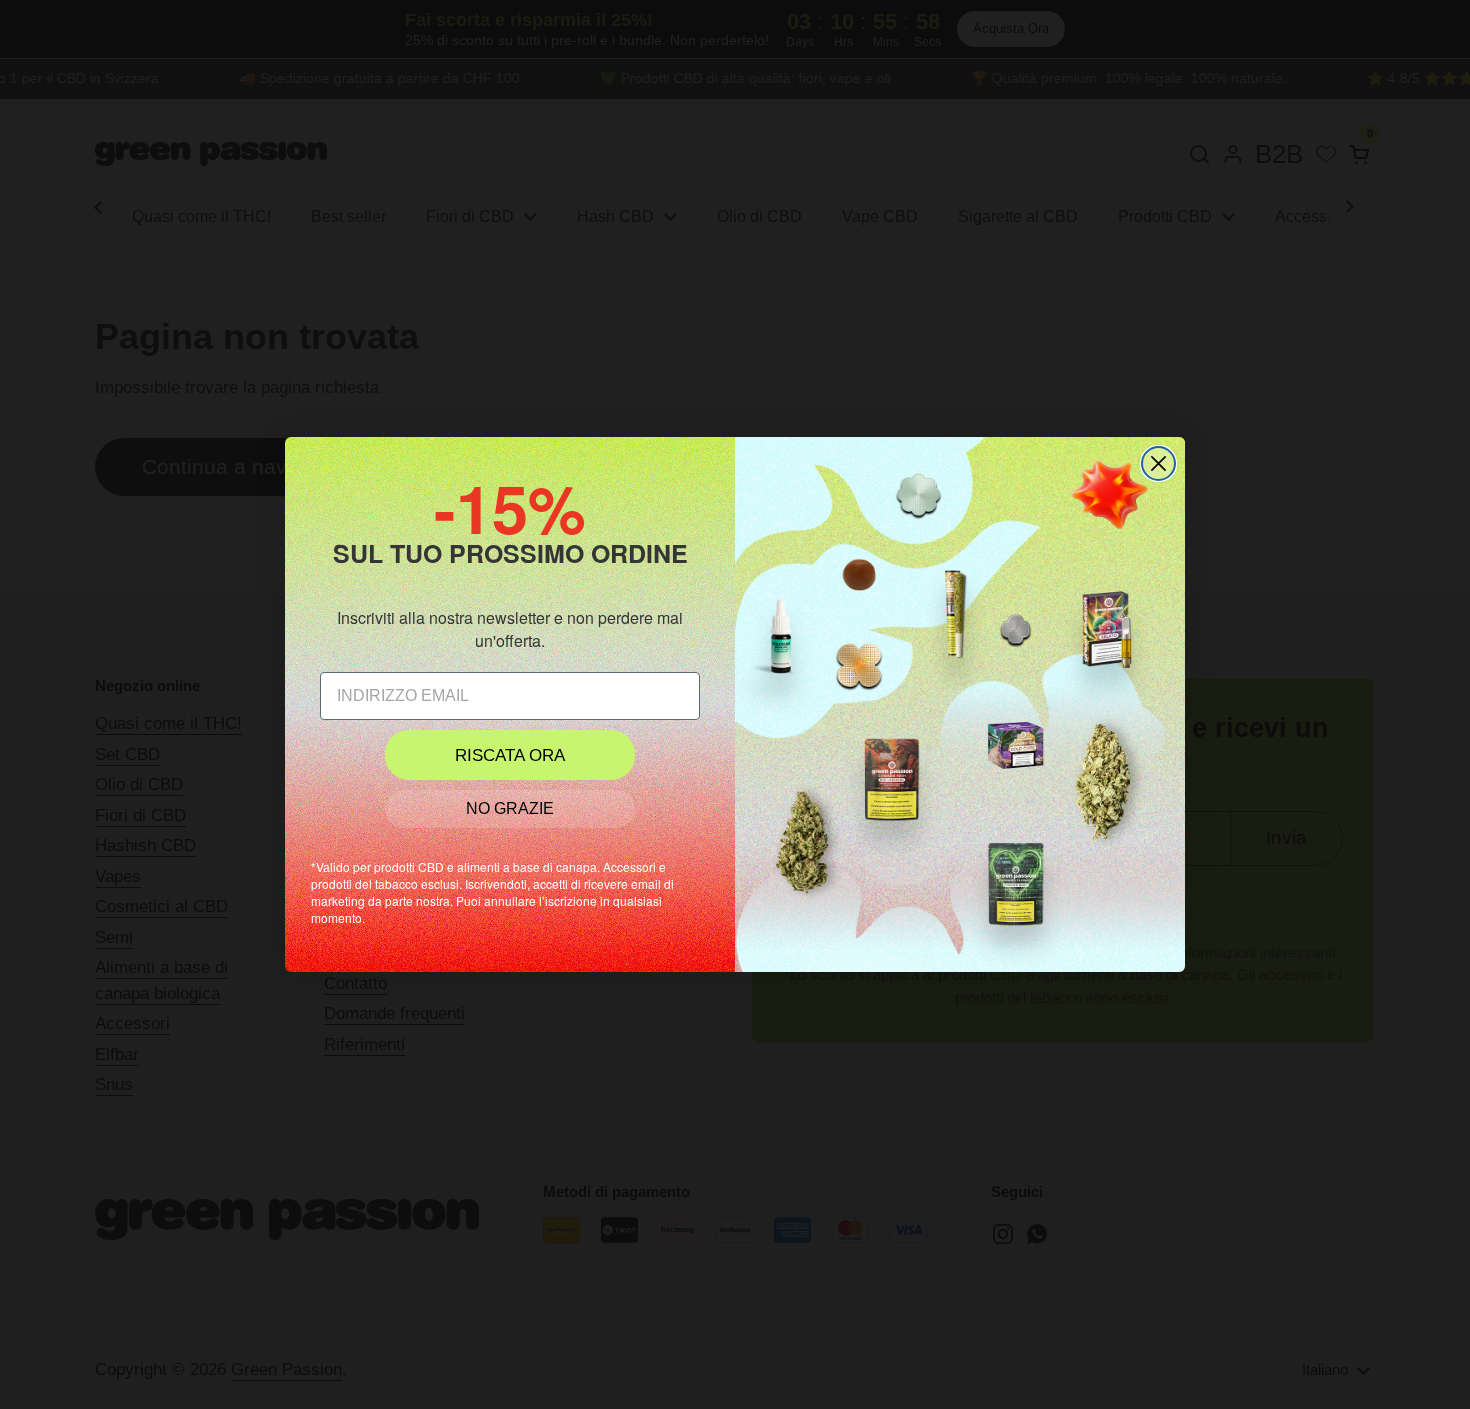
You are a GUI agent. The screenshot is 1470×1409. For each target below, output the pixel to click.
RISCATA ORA (510, 755)
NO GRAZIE (510, 808)
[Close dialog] (1158, 463)
